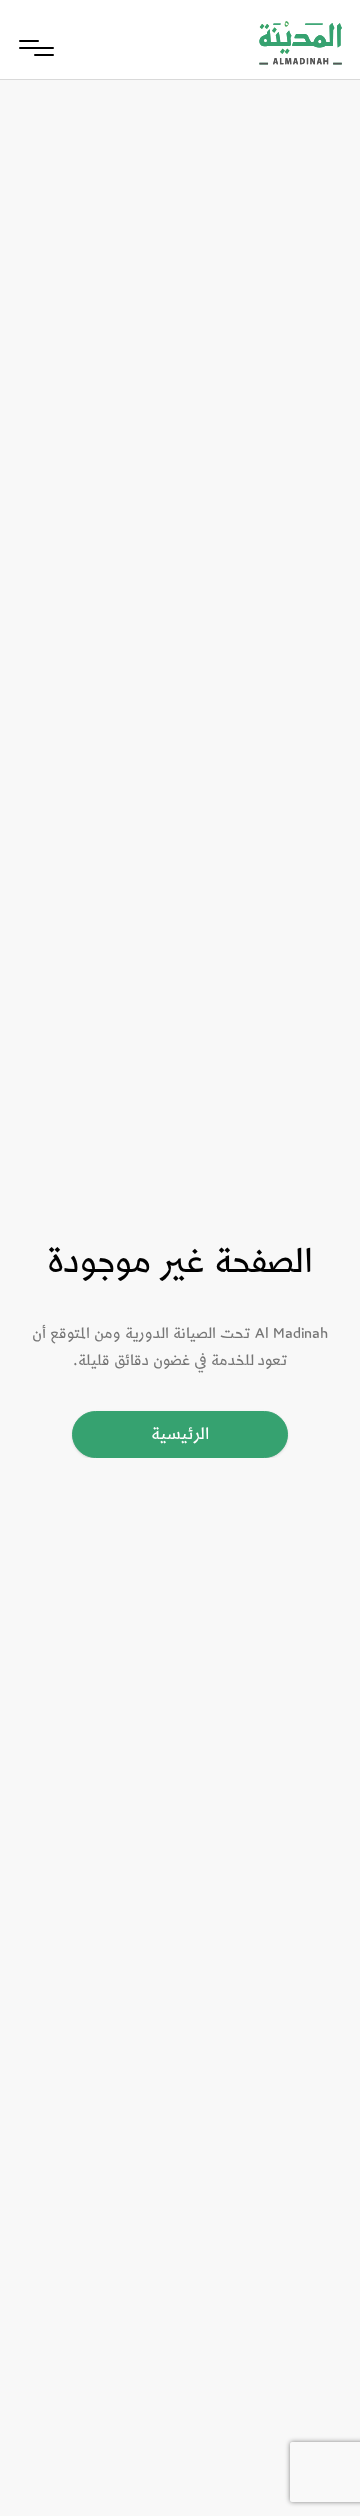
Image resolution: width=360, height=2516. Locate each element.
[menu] (36, 48)
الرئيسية (180, 1434)
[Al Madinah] (300, 47)
